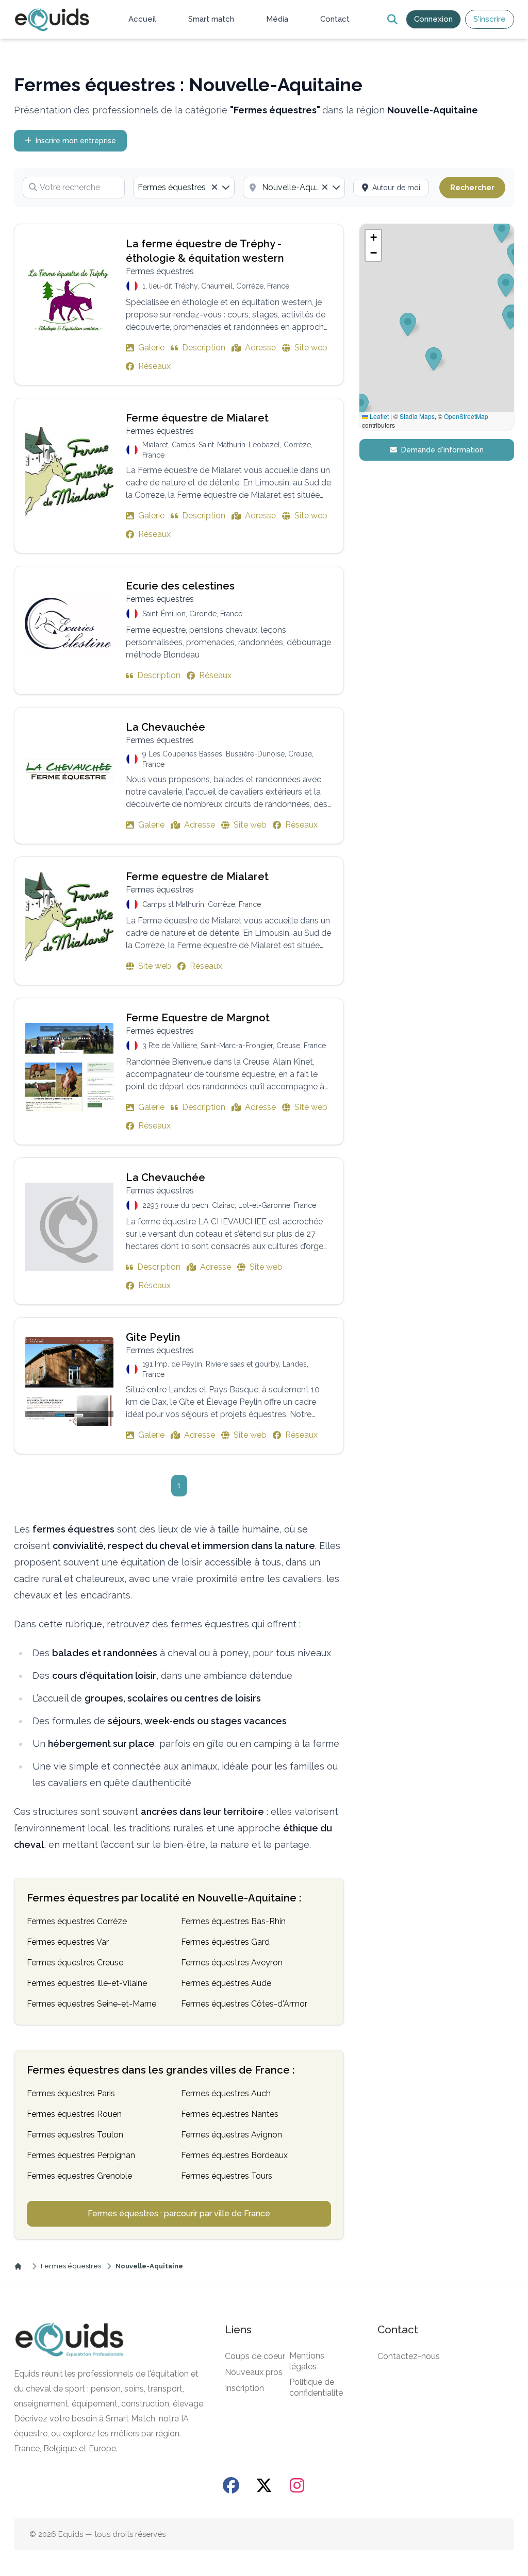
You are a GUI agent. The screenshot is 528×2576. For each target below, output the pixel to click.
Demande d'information (442, 450)
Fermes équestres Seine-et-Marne (92, 2004)
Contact (335, 19)
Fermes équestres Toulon (75, 2135)
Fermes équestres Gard (225, 1942)
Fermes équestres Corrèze (77, 1921)
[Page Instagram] (297, 2485)
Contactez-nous (409, 2356)
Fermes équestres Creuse (75, 1963)
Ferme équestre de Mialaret (197, 418)
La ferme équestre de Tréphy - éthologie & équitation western (205, 251)
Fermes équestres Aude (226, 1983)
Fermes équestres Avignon (232, 2135)
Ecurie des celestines (180, 586)
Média (277, 19)
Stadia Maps (417, 416)
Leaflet (378, 416)
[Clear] (214, 188)
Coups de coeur (255, 2356)
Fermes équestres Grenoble (79, 2176)
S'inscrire (490, 19)
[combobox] (184, 188)
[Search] (392, 19)
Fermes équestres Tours (227, 2176)
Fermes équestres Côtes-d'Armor (244, 2004)
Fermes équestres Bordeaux (234, 2155)
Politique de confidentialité (316, 2387)
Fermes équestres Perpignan (81, 2155)
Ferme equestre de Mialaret (197, 877)
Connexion (433, 19)
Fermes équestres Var (68, 1942)
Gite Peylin (153, 1337)
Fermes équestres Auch (226, 2093)
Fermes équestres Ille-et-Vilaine (87, 1983)
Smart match (211, 19)
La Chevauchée (166, 727)
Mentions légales (307, 2361)
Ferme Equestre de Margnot (198, 1018)
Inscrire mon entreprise (76, 141)
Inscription (244, 2388)
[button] (373, 238)
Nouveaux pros (254, 2372)
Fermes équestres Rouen (74, 2114)
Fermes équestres (71, 2266)
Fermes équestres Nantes (230, 2114)
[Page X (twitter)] (264, 2485)
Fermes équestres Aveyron (232, 1963)
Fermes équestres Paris (71, 2093)
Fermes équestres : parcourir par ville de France (179, 2213)
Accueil (142, 19)
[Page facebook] (231, 2485)
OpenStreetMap (466, 416)
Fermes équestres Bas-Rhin (233, 1921)
